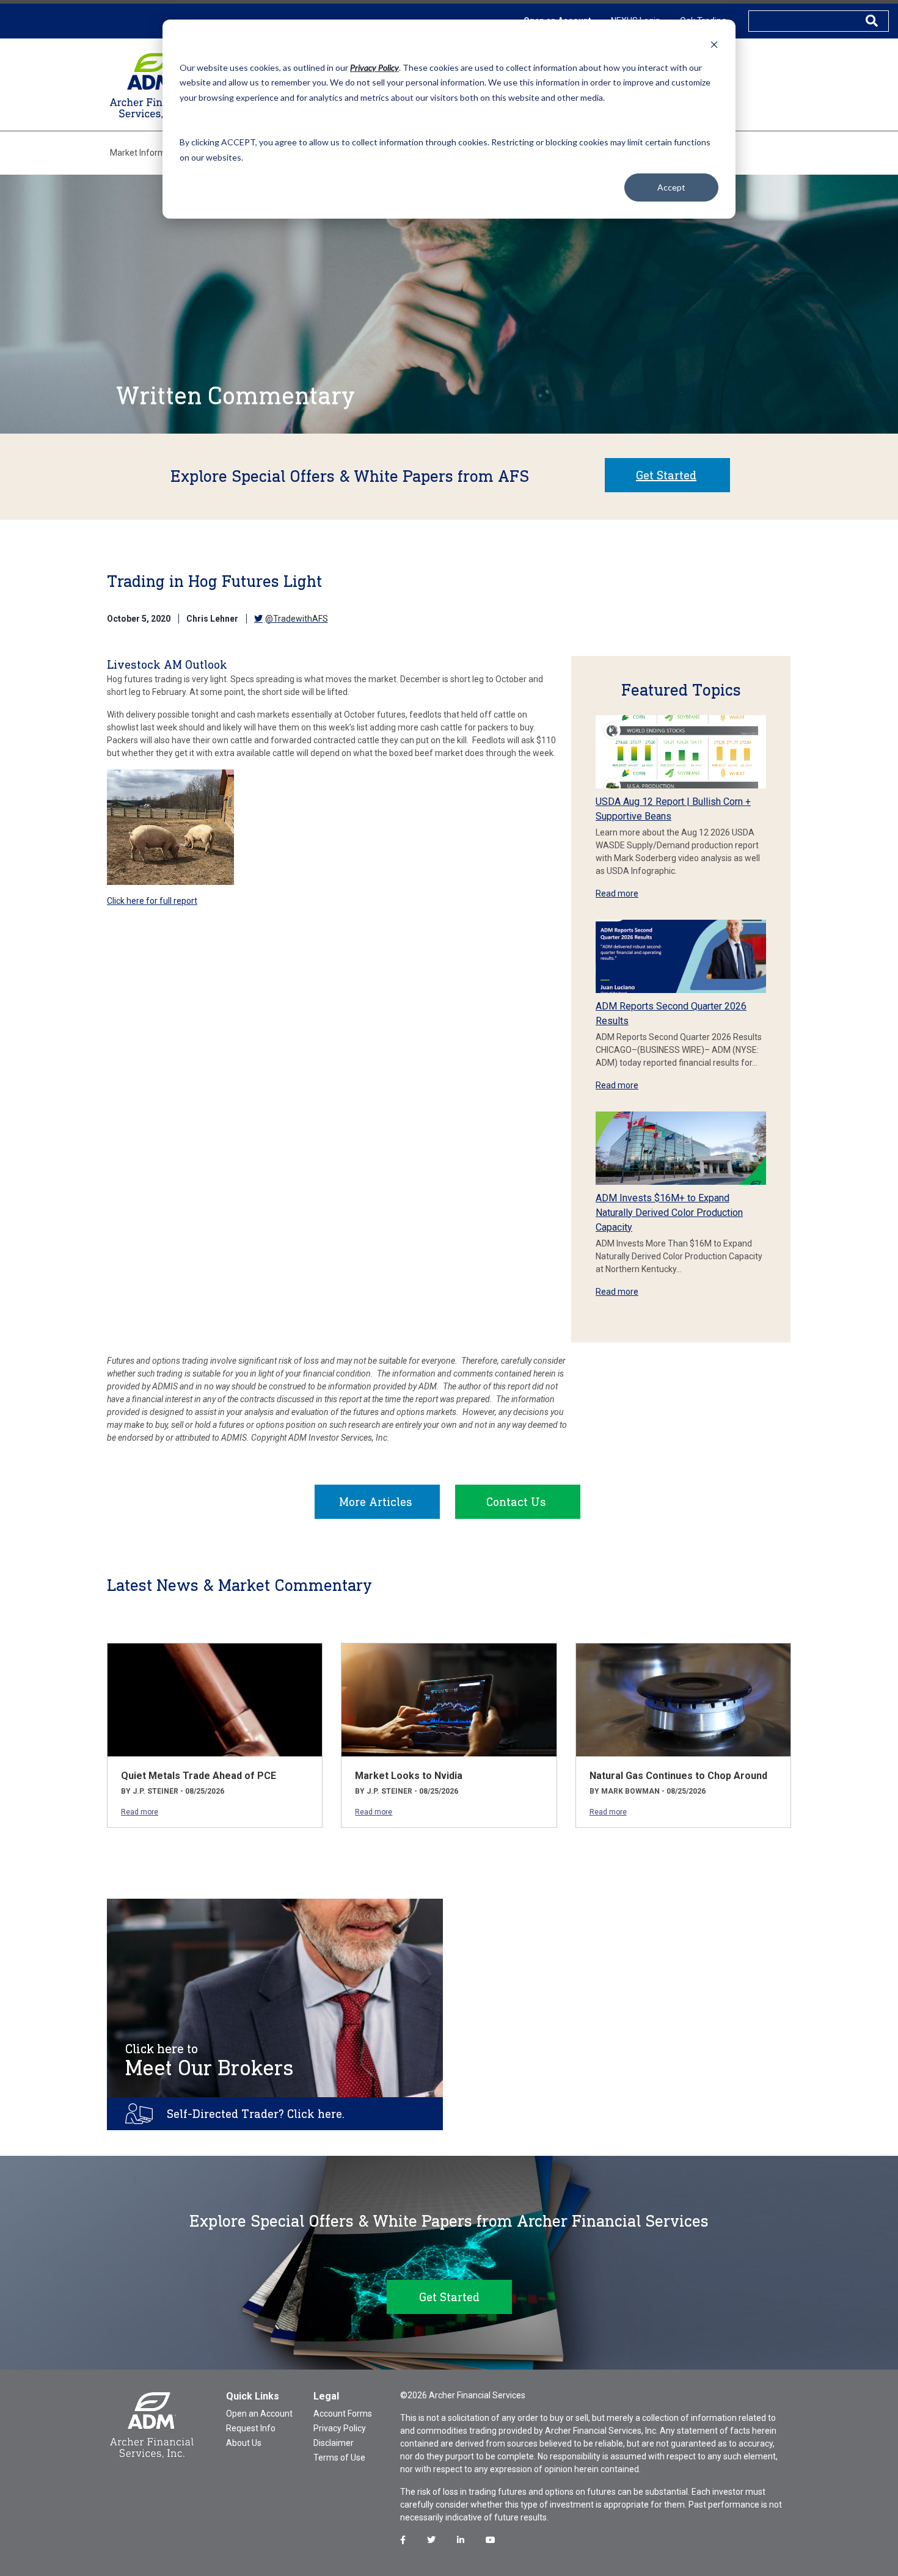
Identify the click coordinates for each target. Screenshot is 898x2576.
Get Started (666, 475)
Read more (617, 893)
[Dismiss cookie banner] (714, 44)
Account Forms (343, 2414)
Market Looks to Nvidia (409, 1776)
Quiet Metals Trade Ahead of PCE (199, 1776)
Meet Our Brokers (210, 2061)
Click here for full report (152, 901)
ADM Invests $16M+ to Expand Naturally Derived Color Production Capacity (669, 1213)
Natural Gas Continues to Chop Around (678, 1776)
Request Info (251, 2428)
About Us (244, 2443)
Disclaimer (334, 2443)
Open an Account (259, 2414)
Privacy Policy (340, 2428)
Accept (671, 187)
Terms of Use (339, 2458)
